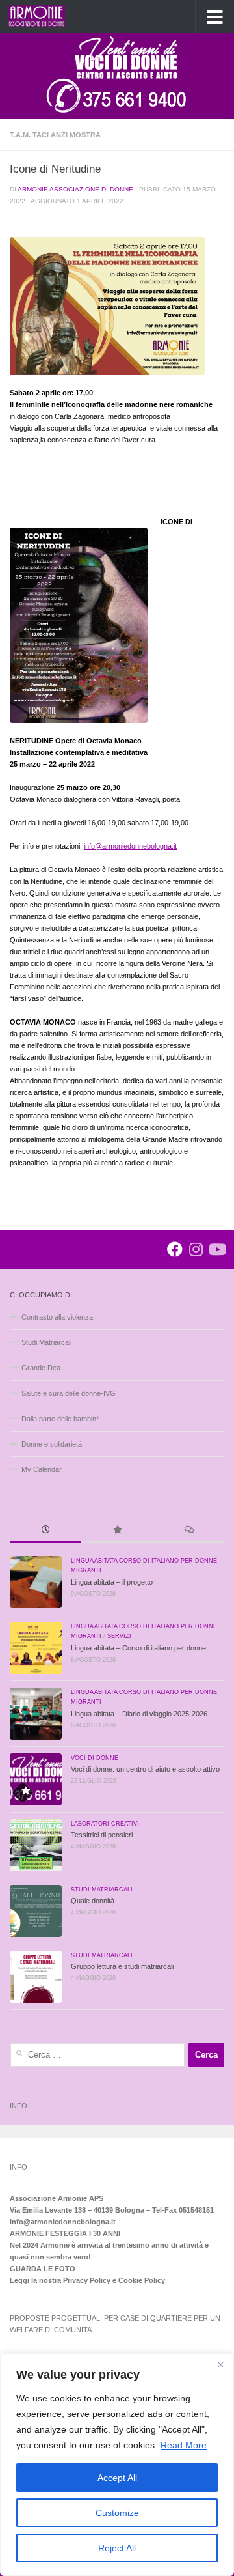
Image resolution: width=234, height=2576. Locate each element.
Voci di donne (95, 1758)
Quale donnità (93, 1901)
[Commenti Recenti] (188, 1531)
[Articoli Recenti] (45, 1531)
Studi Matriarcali (46, 1342)
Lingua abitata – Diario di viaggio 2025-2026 (139, 1714)
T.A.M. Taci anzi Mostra (55, 135)
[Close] (220, 2364)
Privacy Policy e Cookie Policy (114, 2280)
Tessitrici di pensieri (102, 1835)
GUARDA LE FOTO (43, 2269)
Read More (184, 2445)
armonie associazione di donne (75, 189)
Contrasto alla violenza (57, 1317)
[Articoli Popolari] (117, 1531)
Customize (117, 2513)
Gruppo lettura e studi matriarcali (122, 1966)
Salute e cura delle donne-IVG (69, 1393)
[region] (117, 2465)
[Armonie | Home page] (46, 16)
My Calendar (42, 1469)
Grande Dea (41, 1368)
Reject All (117, 2548)
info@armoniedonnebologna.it (130, 846)
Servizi (119, 1636)
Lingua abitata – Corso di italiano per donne (138, 1648)
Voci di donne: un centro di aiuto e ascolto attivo (145, 1769)
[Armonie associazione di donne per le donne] (175, 1249)
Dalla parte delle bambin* (60, 1419)
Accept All (117, 2478)
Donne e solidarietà (52, 1444)
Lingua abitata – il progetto (112, 1582)
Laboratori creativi (105, 1824)
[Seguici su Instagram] (196, 1249)
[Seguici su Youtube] (216, 1249)
